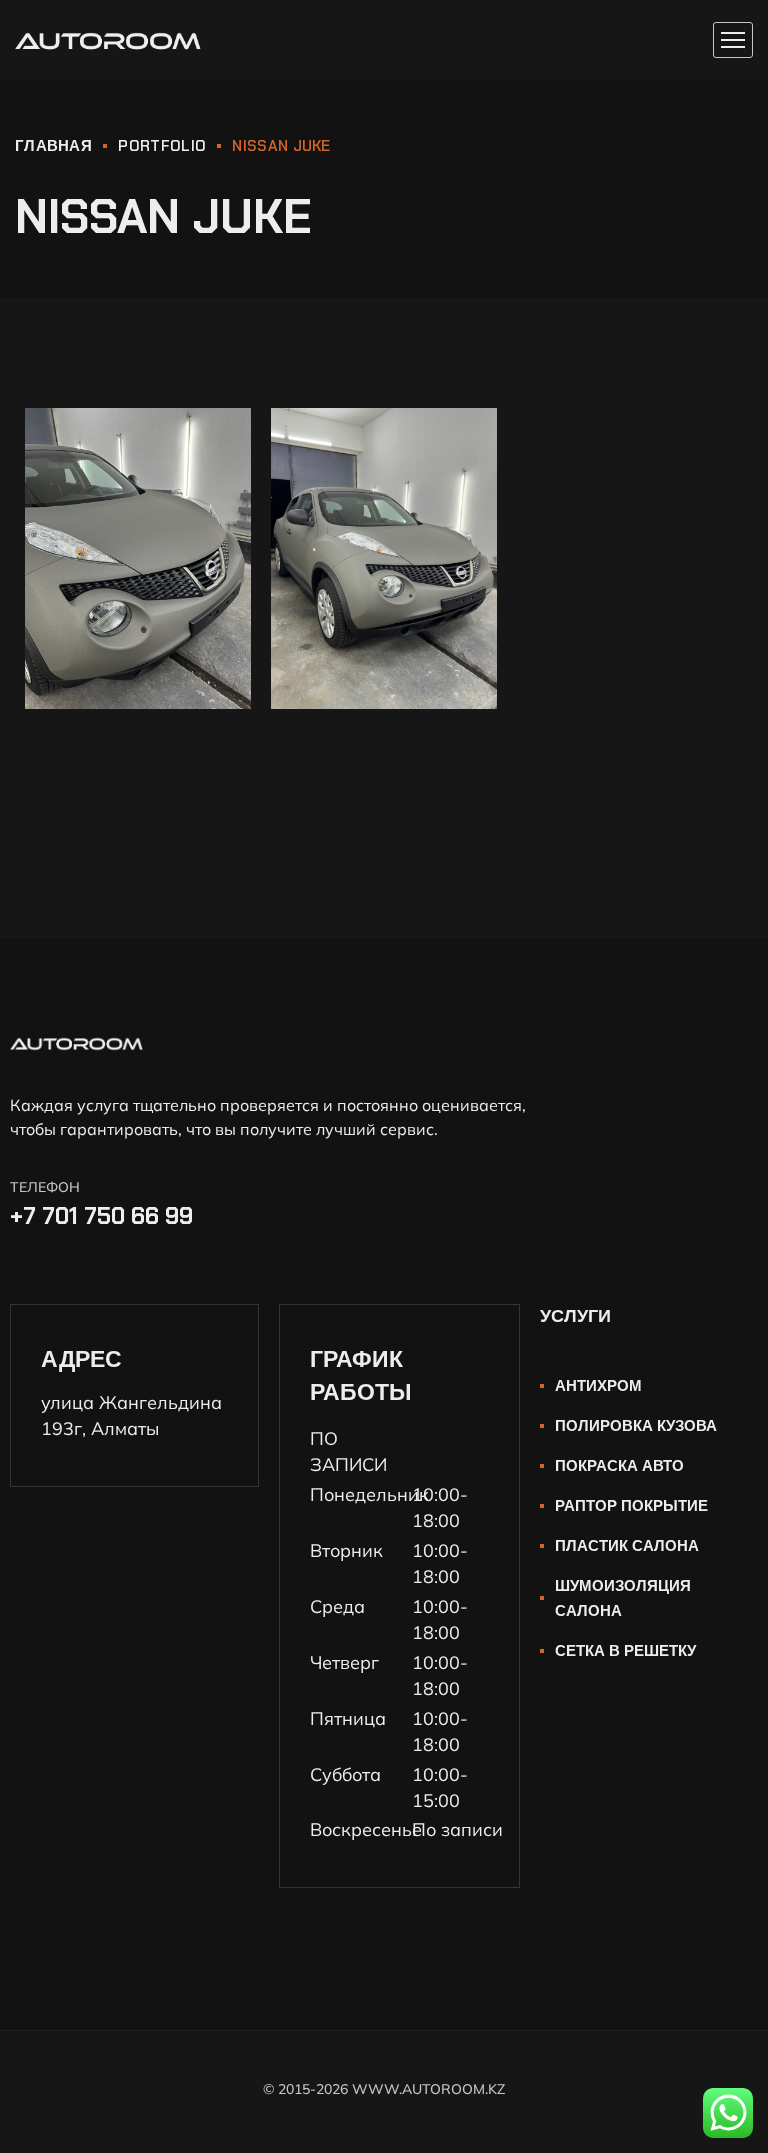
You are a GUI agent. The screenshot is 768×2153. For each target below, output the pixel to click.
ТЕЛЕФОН (45, 1187)
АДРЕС (81, 1359)
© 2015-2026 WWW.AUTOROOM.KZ (384, 2089)
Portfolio (162, 146)
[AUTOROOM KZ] (108, 40)
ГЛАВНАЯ (53, 146)
